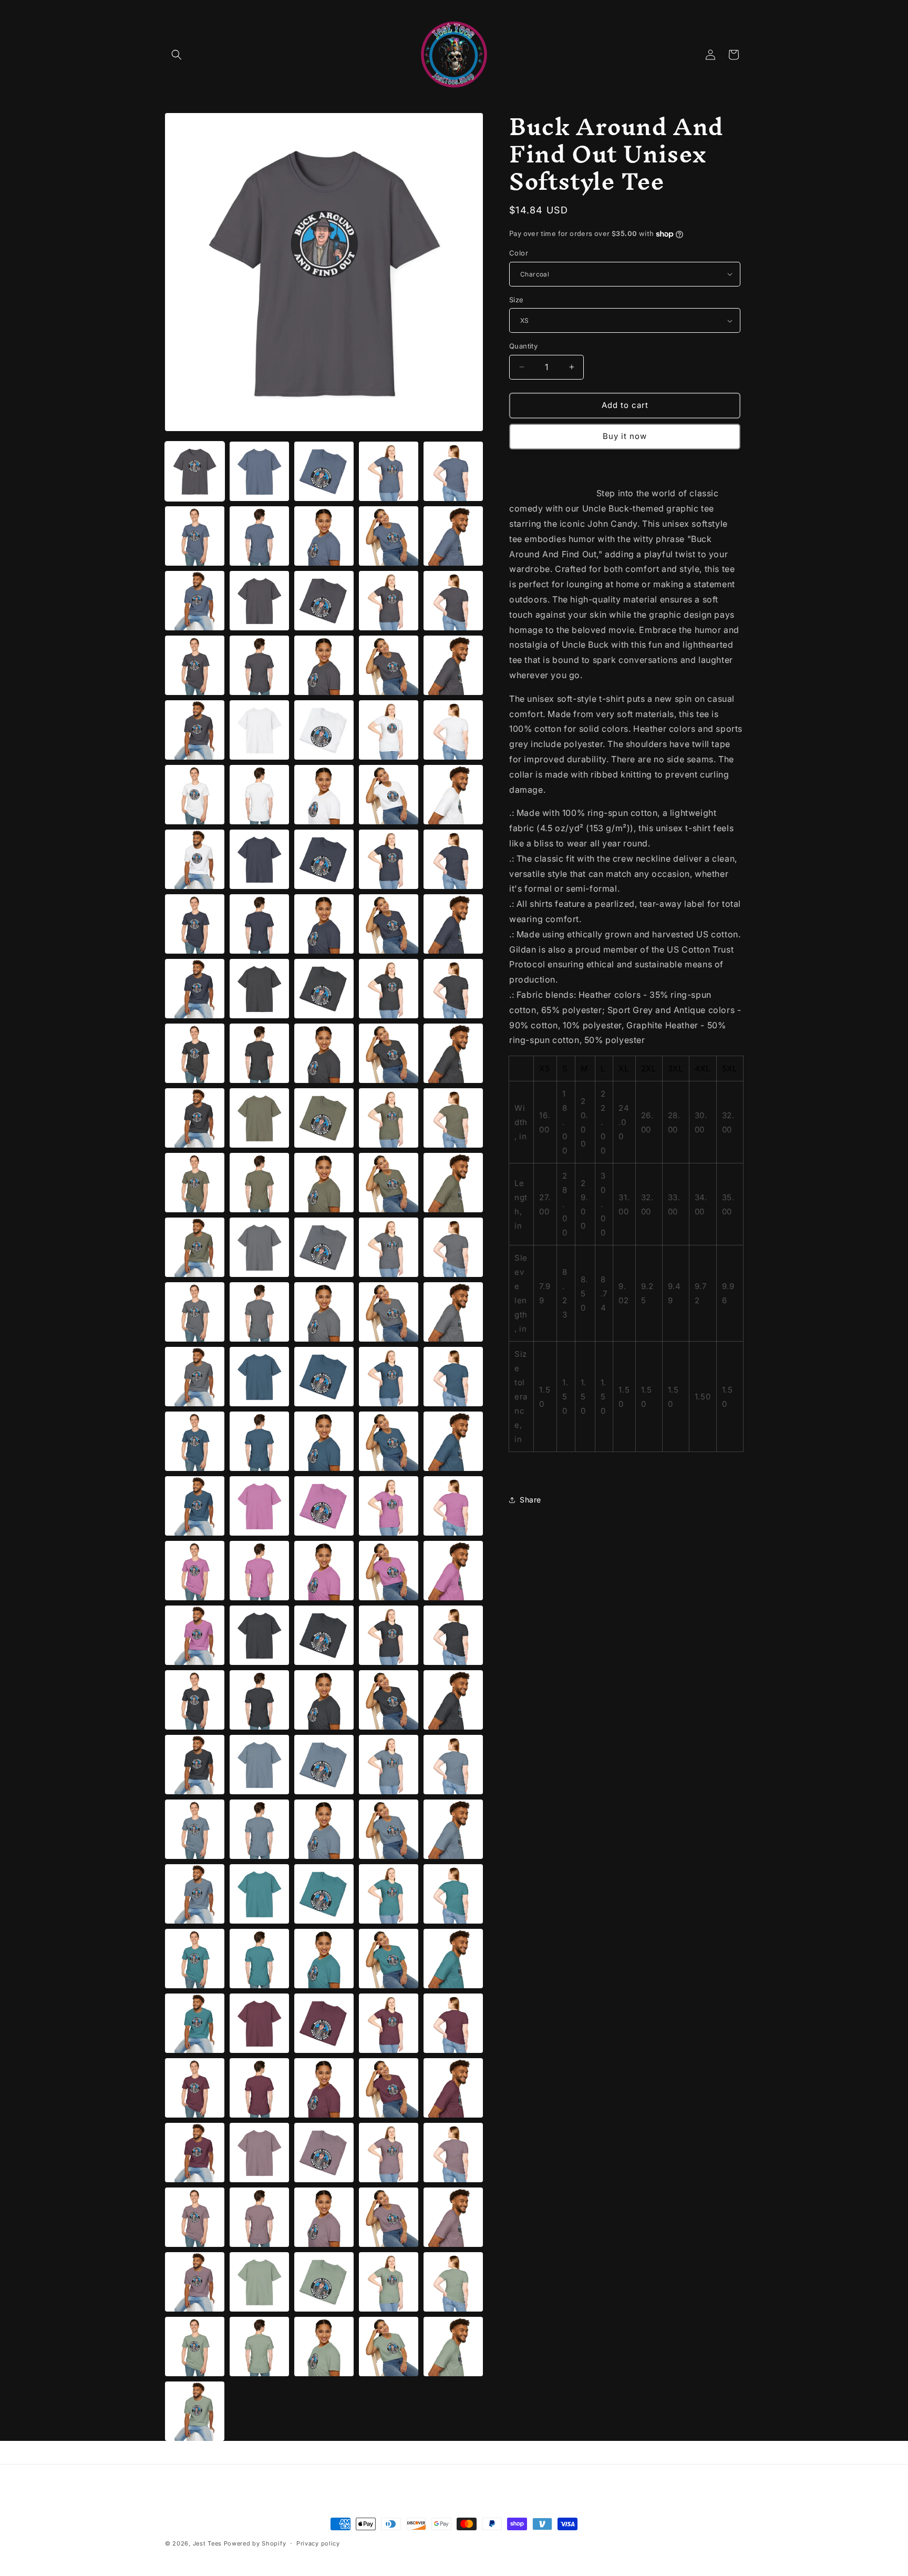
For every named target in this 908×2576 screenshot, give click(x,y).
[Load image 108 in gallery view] (389, 1635)
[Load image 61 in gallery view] (259, 1053)
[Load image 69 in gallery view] (453, 1118)
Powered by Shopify (255, 2543)
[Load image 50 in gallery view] (195, 924)
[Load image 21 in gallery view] (259, 536)
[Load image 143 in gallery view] (389, 2088)
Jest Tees (207, 2543)
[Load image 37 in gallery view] (324, 730)
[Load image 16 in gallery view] (259, 471)
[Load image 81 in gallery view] (259, 1312)
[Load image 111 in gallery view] (259, 1700)
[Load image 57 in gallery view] (324, 989)
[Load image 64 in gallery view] (453, 1053)
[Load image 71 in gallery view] (259, 1183)
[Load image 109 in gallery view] (453, 1635)
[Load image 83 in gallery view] (389, 1312)
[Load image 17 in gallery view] (324, 471)
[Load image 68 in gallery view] (389, 1118)
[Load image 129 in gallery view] (453, 1894)
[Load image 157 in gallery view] (324, 2282)
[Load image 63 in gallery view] (389, 1053)
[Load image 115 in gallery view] (195, 1765)
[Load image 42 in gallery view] (324, 795)
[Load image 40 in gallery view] (195, 795)
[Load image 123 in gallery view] (389, 1829)
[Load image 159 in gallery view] (453, 2282)
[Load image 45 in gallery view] (195, 859)
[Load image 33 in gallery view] (389, 665)
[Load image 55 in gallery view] (195, 989)
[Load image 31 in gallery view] (259, 665)
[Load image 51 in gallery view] (259, 924)
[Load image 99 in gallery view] (453, 1506)
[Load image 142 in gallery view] (324, 2088)
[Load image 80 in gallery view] (195, 1312)
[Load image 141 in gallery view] (259, 2088)
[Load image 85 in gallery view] (195, 1377)
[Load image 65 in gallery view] (195, 1118)
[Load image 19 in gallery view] (453, 471)
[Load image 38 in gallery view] (389, 730)
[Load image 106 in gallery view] (259, 1635)
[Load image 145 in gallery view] (195, 2153)
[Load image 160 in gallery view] (195, 2347)
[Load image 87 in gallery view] (324, 1377)
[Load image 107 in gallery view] (324, 1635)
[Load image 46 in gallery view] (259, 859)
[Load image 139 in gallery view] (453, 2023)
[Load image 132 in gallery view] (324, 1959)
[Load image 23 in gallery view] (389, 536)
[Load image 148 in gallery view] (389, 2153)
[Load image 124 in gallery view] (453, 1829)
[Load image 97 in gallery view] (324, 1506)
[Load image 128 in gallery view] (389, 1894)
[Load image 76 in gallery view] (259, 1247)
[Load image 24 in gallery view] (453, 536)
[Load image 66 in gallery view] (259, 1118)
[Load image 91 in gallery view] (259, 1441)
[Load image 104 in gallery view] (453, 1571)
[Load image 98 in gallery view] (389, 1506)
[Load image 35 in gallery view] (195, 730)
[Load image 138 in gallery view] (389, 2023)
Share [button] (530, 1500)
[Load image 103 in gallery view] (389, 1571)
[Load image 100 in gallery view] (195, 1571)
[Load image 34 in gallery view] (453, 665)
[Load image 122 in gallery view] (324, 1829)
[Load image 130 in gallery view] (195, 1959)
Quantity (523, 346)
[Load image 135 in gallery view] (195, 2023)
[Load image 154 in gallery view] (453, 2217)
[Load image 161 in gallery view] (259, 2347)
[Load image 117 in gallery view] (324, 1765)
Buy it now (625, 436)
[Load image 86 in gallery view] (259, 1377)
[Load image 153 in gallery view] (389, 2217)
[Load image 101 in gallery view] (259, 1571)
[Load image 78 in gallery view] (389, 1247)
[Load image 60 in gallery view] (195, 1053)
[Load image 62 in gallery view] (324, 1053)
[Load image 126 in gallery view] (259, 1894)
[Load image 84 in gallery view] (453, 1312)
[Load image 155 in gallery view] (195, 2282)
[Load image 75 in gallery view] (195, 1247)
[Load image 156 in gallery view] (259, 2282)
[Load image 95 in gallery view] (195, 1506)
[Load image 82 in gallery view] (324, 1312)
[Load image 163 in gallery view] (389, 2347)
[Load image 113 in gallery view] (389, 1700)
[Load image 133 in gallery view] (389, 1959)
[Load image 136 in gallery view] (259, 2023)
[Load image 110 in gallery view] (195, 1700)
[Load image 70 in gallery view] (195, 1183)
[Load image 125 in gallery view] (195, 1894)
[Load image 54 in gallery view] (453, 924)
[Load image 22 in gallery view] (324, 536)
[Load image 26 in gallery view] (259, 601)
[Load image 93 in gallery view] (389, 1441)
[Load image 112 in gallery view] (324, 1700)
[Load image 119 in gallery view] (453, 1765)
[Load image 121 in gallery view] (259, 1829)
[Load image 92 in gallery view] (324, 1441)
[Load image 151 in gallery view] (259, 2217)
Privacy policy (318, 2543)
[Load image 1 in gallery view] (195, 471)
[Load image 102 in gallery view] (324, 1571)
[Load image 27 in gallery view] (324, 601)
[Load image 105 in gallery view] (195, 1635)
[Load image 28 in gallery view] (389, 601)
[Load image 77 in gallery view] (324, 1247)
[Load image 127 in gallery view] (324, 1894)
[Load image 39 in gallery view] (453, 730)
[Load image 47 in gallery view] (324, 859)
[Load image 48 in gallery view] (389, 859)
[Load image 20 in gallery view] (195, 536)
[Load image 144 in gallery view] (453, 2088)
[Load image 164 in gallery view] (453, 2347)
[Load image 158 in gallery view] (389, 2282)
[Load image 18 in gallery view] (389, 471)
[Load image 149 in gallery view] (453, 2153)
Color (519, 253)
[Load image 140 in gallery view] (195, 2088)
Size (517, 300)
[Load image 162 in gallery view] (324, 2347)
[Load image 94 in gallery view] (453, 1441)
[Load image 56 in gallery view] (259, 989)
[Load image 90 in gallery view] (195, 1441)
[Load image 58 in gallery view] (389, 989)
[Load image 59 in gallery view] (453, 989)
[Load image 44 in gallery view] (453, 795)
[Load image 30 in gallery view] (195, 665)
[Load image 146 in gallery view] (259, 2153)
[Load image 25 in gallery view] (195, 601)
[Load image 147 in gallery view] (324, 2153)
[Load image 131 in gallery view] (259, 1959)
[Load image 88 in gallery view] (389, 1377)
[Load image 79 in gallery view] (453, 1247)
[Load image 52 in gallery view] (324, 924)
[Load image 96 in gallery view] (259, 1506)
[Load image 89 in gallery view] (453, 1377)
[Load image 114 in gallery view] (453, 1700)
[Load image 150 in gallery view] (195, 2217)
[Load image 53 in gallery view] (389, 924)
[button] (177, 55)
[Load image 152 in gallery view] (324, 2217)
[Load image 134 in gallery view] (453, 1959)
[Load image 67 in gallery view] (324, 1118)
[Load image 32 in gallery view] (324, 665)
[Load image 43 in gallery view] (389, 795)
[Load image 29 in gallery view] (453, 601)
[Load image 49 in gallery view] (453, 859)
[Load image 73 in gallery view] (389, 1183)
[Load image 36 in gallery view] (259, 730)
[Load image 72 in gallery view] (324, 1183)
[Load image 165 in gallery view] (195, 2411)
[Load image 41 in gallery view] (259, 795)
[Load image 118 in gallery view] (389, 1765)
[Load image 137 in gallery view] (324, 2023)
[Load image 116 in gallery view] (259, 1765)
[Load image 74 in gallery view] (453, 1183)
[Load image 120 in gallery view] (195, 1829)
